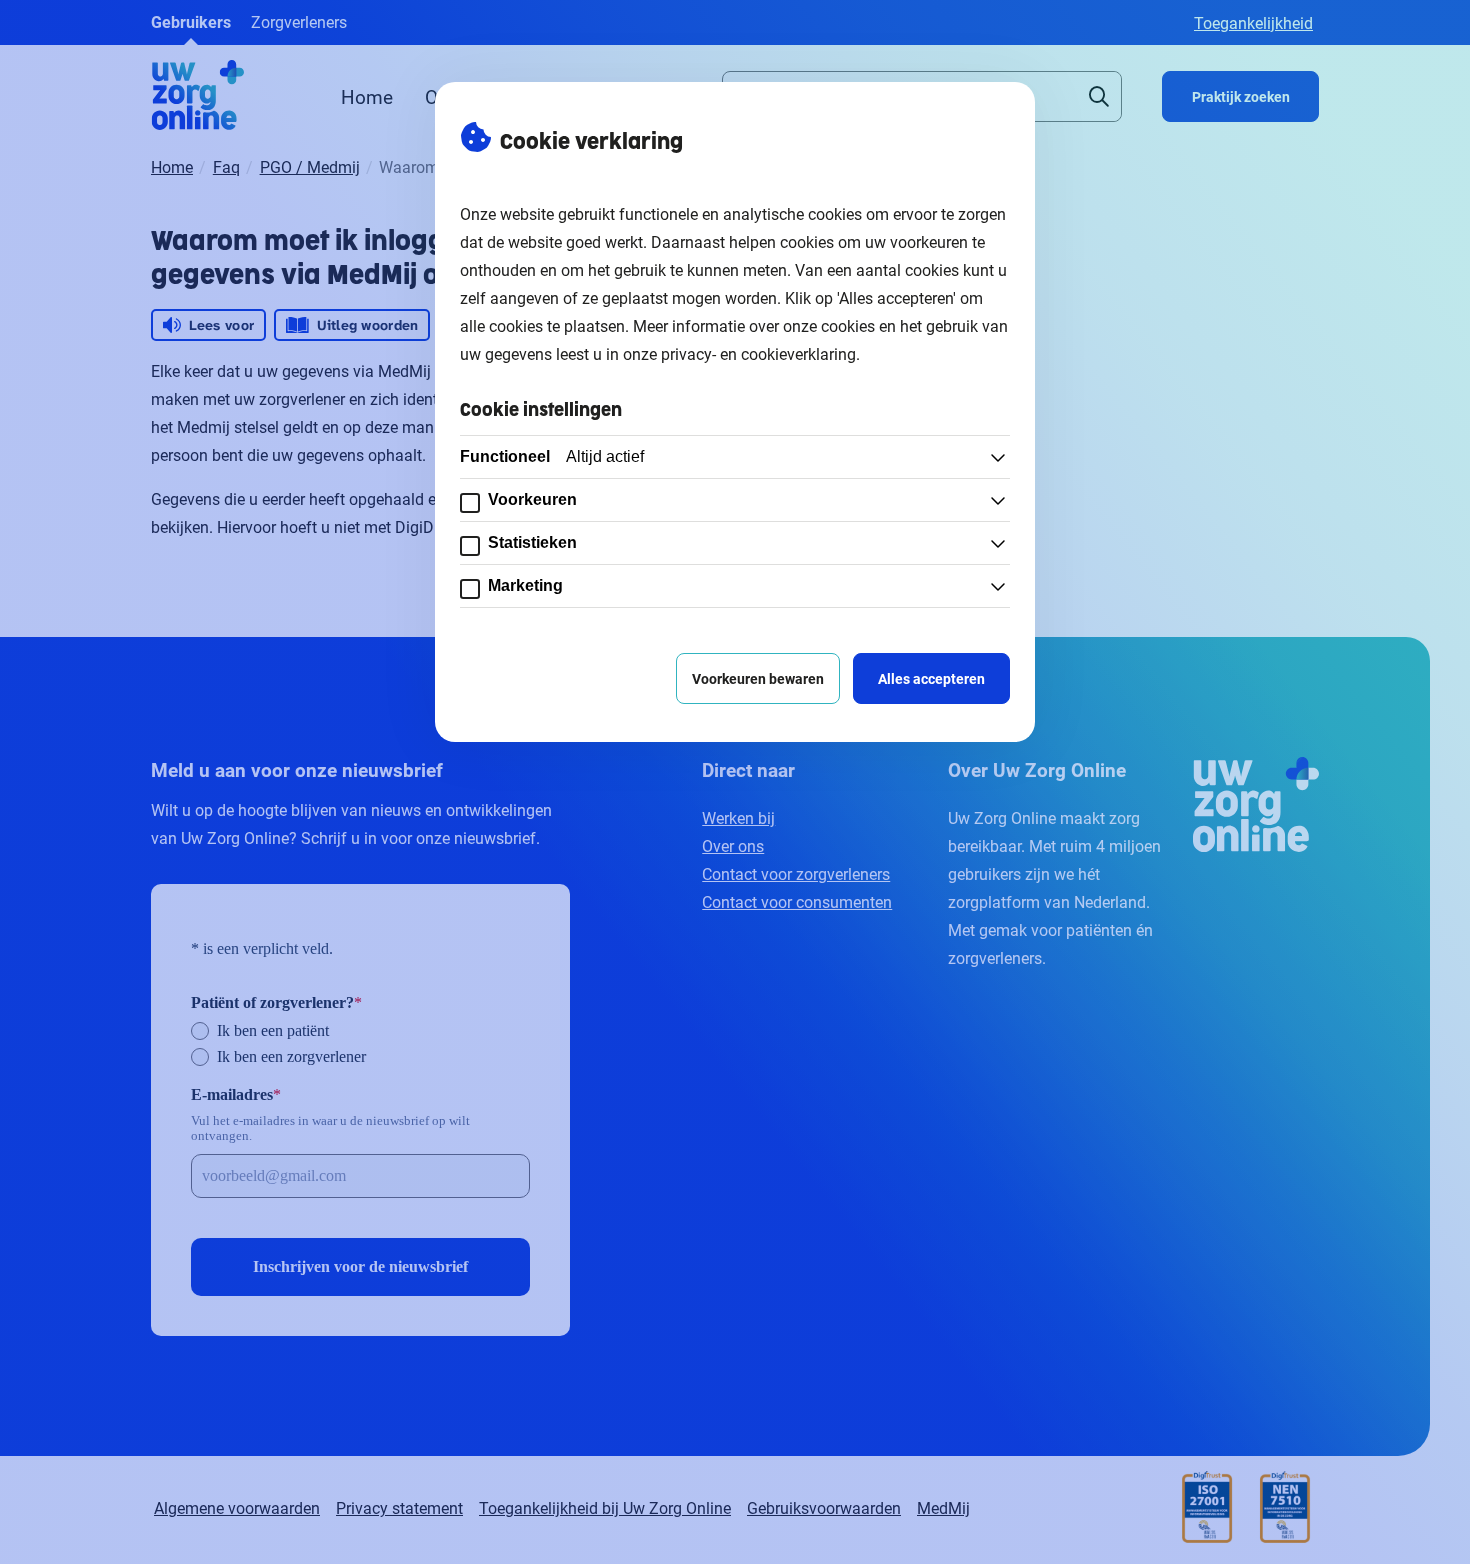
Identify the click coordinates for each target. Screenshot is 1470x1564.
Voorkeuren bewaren (758, 678)
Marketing (525, 585)
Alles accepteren (931, 678)
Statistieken (532, 542)
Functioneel (552, 456)
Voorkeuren (532, 499)
